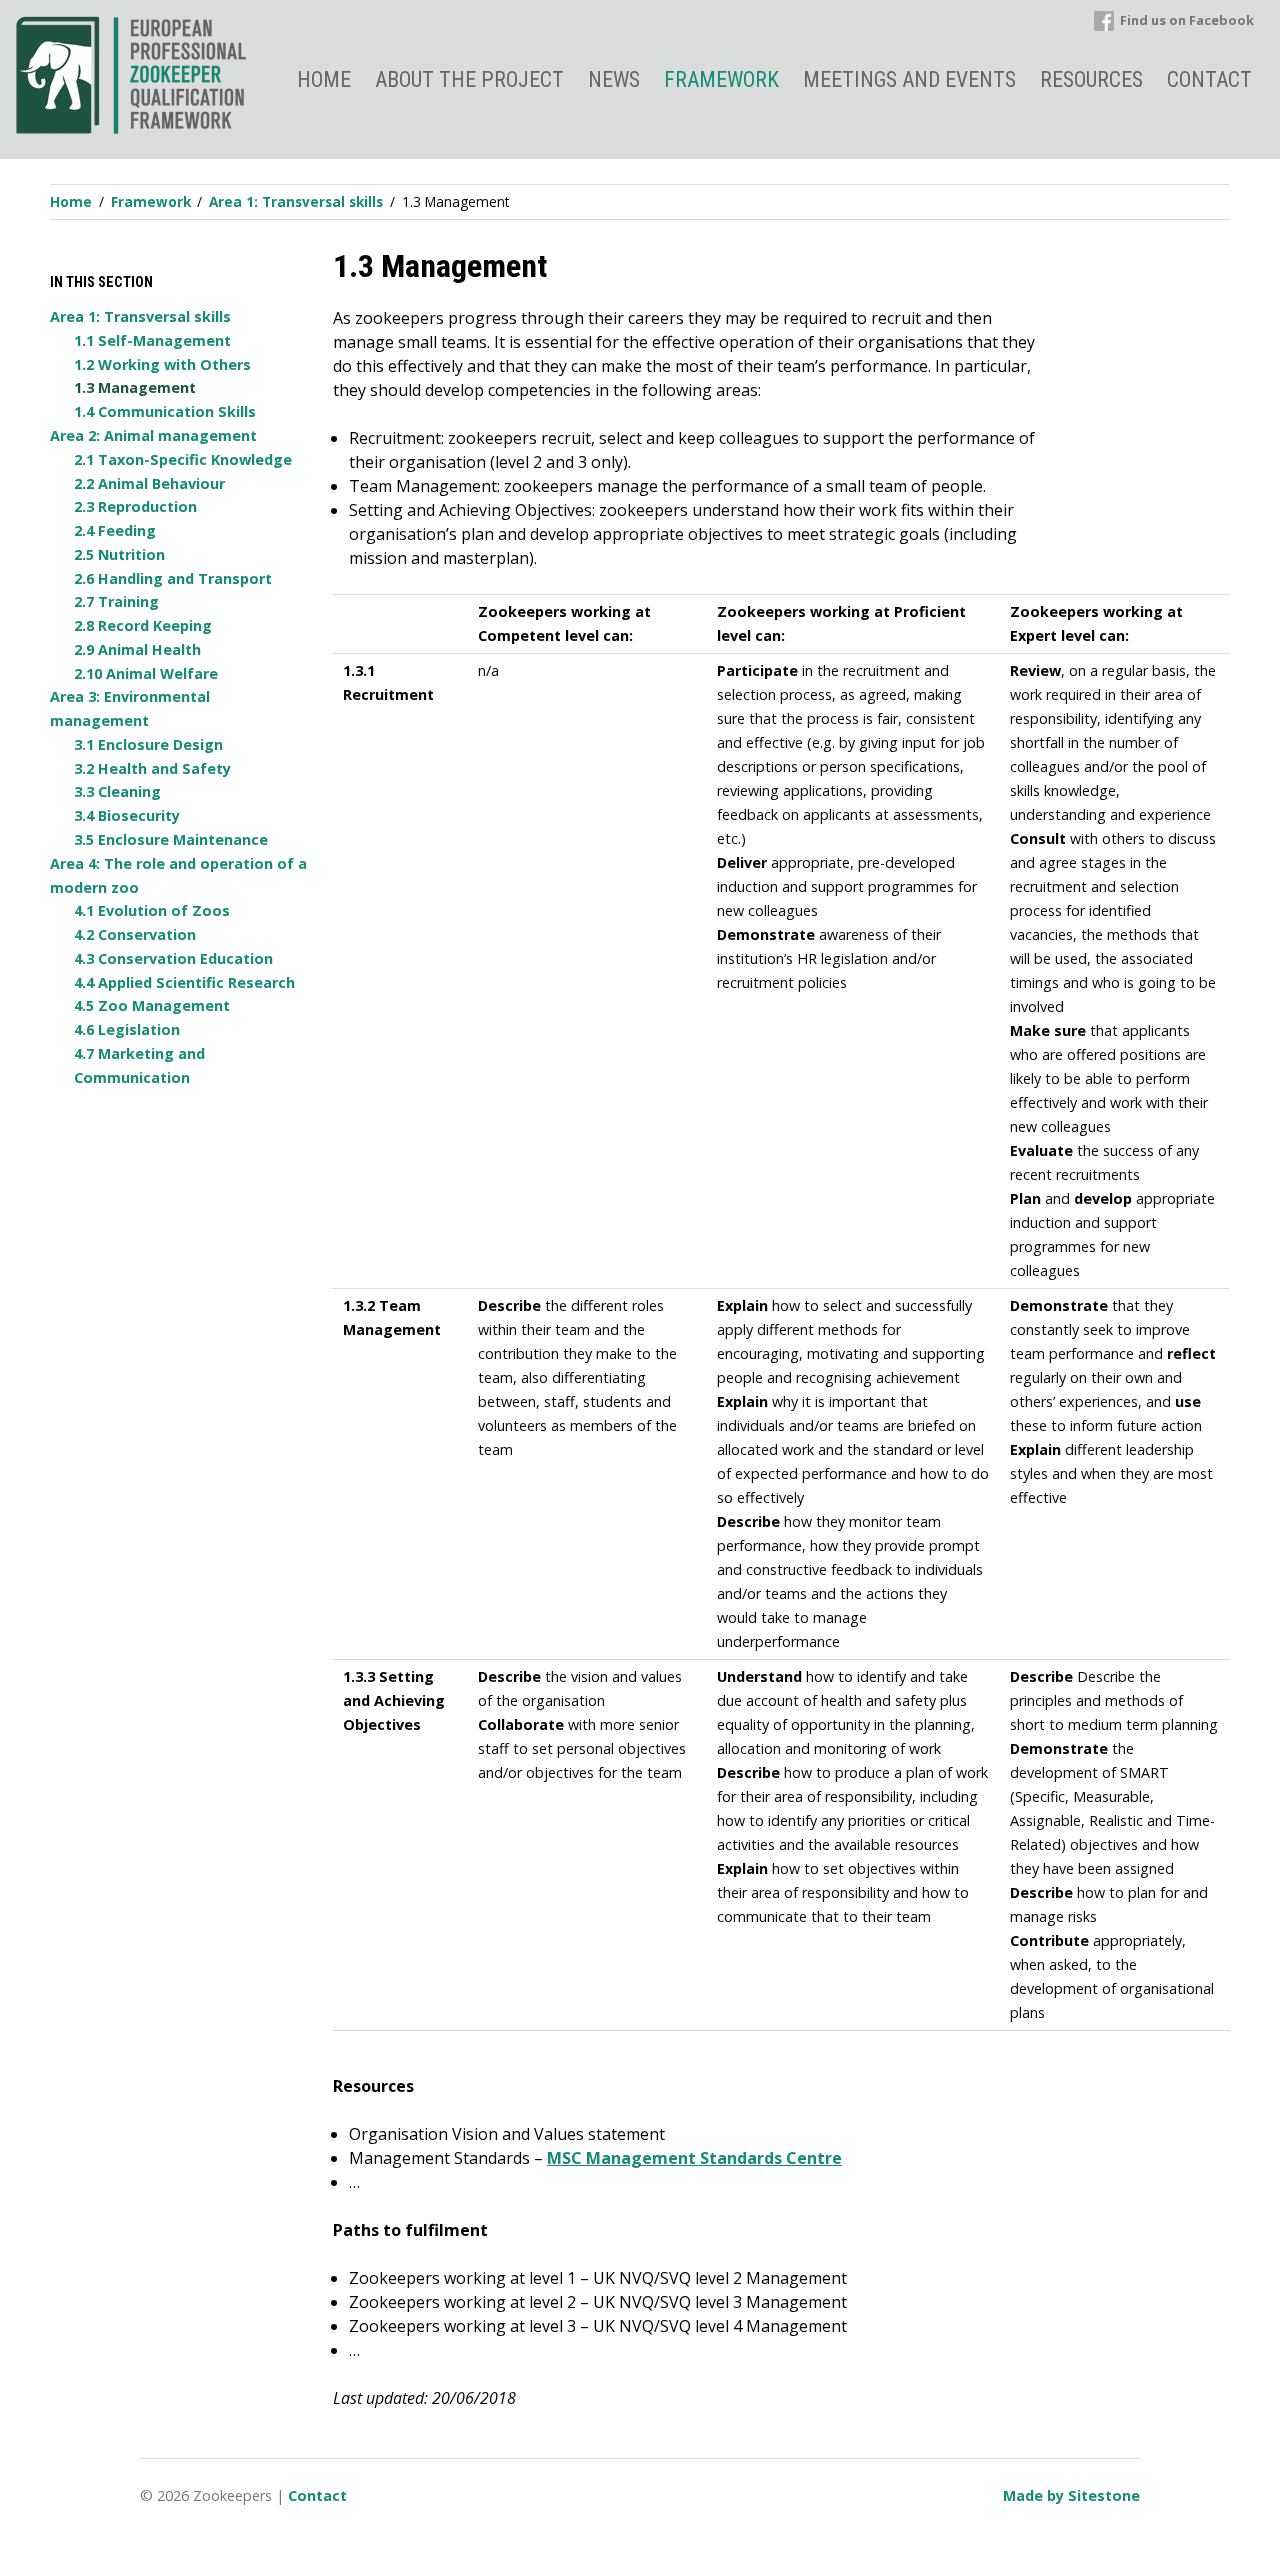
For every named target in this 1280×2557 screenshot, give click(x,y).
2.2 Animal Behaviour (149, 483)
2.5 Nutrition (119, 554)
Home (324, 79)
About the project (469, 79)
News (614, 79)
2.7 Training (116, 601)
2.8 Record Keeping (143, 625)
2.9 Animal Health (137, 649)
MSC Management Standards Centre (694, 2158)
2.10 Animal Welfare (146, 673)
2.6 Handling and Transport (173, 578)
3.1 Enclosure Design (148, 744)
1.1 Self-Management (152, 340)
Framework (721, 79)
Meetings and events (909, 79)
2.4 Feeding (115, 530)
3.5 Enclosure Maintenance (171, 839)
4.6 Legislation (127, 1029)
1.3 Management (135, 387)
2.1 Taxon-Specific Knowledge (183, 459)
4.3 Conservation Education (173, 958)
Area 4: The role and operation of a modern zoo (178, 875)
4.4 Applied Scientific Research (184, 982)
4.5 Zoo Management (152, 1005)
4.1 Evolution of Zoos (152, 910)
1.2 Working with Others (162, 364)
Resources (1091, 79)
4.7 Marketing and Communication (139, 1065)
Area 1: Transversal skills (140, 316)
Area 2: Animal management (153, 435)
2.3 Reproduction (135, 506)
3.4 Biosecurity (127, 815)
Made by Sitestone (1071, 2495)
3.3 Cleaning (117, 791)
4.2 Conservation (135, 934)
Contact (1209, 79)
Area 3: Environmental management (130, 708)
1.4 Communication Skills (165, 411)
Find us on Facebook (1187, 20)
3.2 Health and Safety (152, 768)
